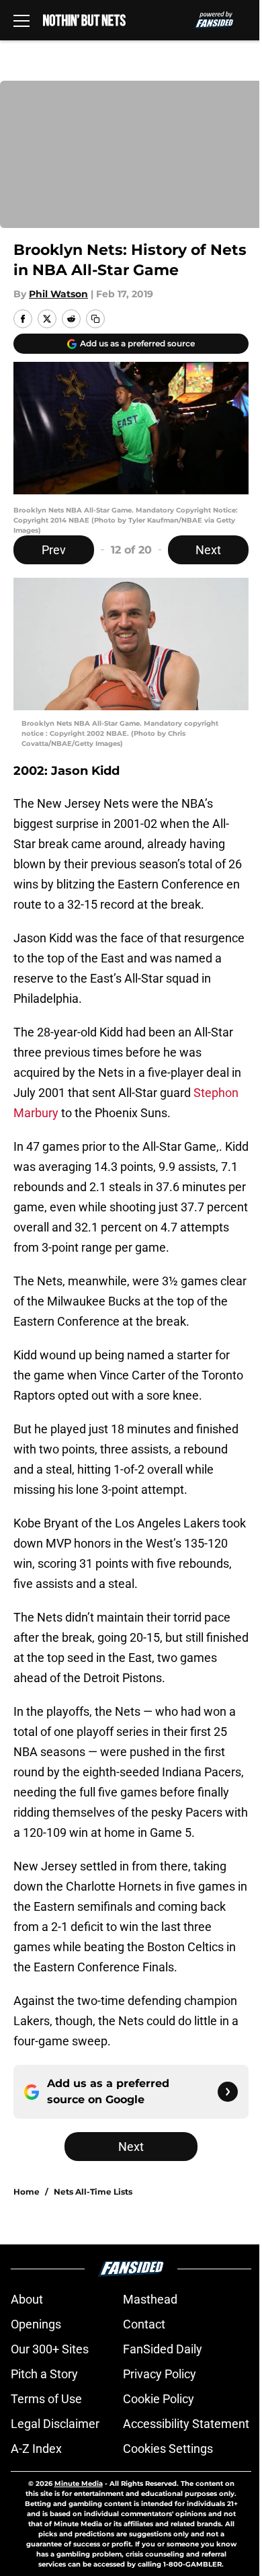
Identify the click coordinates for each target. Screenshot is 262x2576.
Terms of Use (46, 2399)
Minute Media (79, 2484)
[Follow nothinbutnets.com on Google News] (228, 2092)
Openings (36, 2324)
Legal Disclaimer (55, 2424)
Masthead (150, 2299)
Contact (144, 2324)
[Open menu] (21, 20)
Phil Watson (58, 294)
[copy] (95, 319)
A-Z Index (36, 2449)
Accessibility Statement (186, 2424)
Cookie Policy (159, 2399)
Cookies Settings (168, 2449)
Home (27, 2192)
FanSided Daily (163, 2349)
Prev (54, 550)
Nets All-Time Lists (93, 2192)
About (27, 2299)
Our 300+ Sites (50, 2349)
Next (208, 550)
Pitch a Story (44, 2374)
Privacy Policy (160, 2374)
